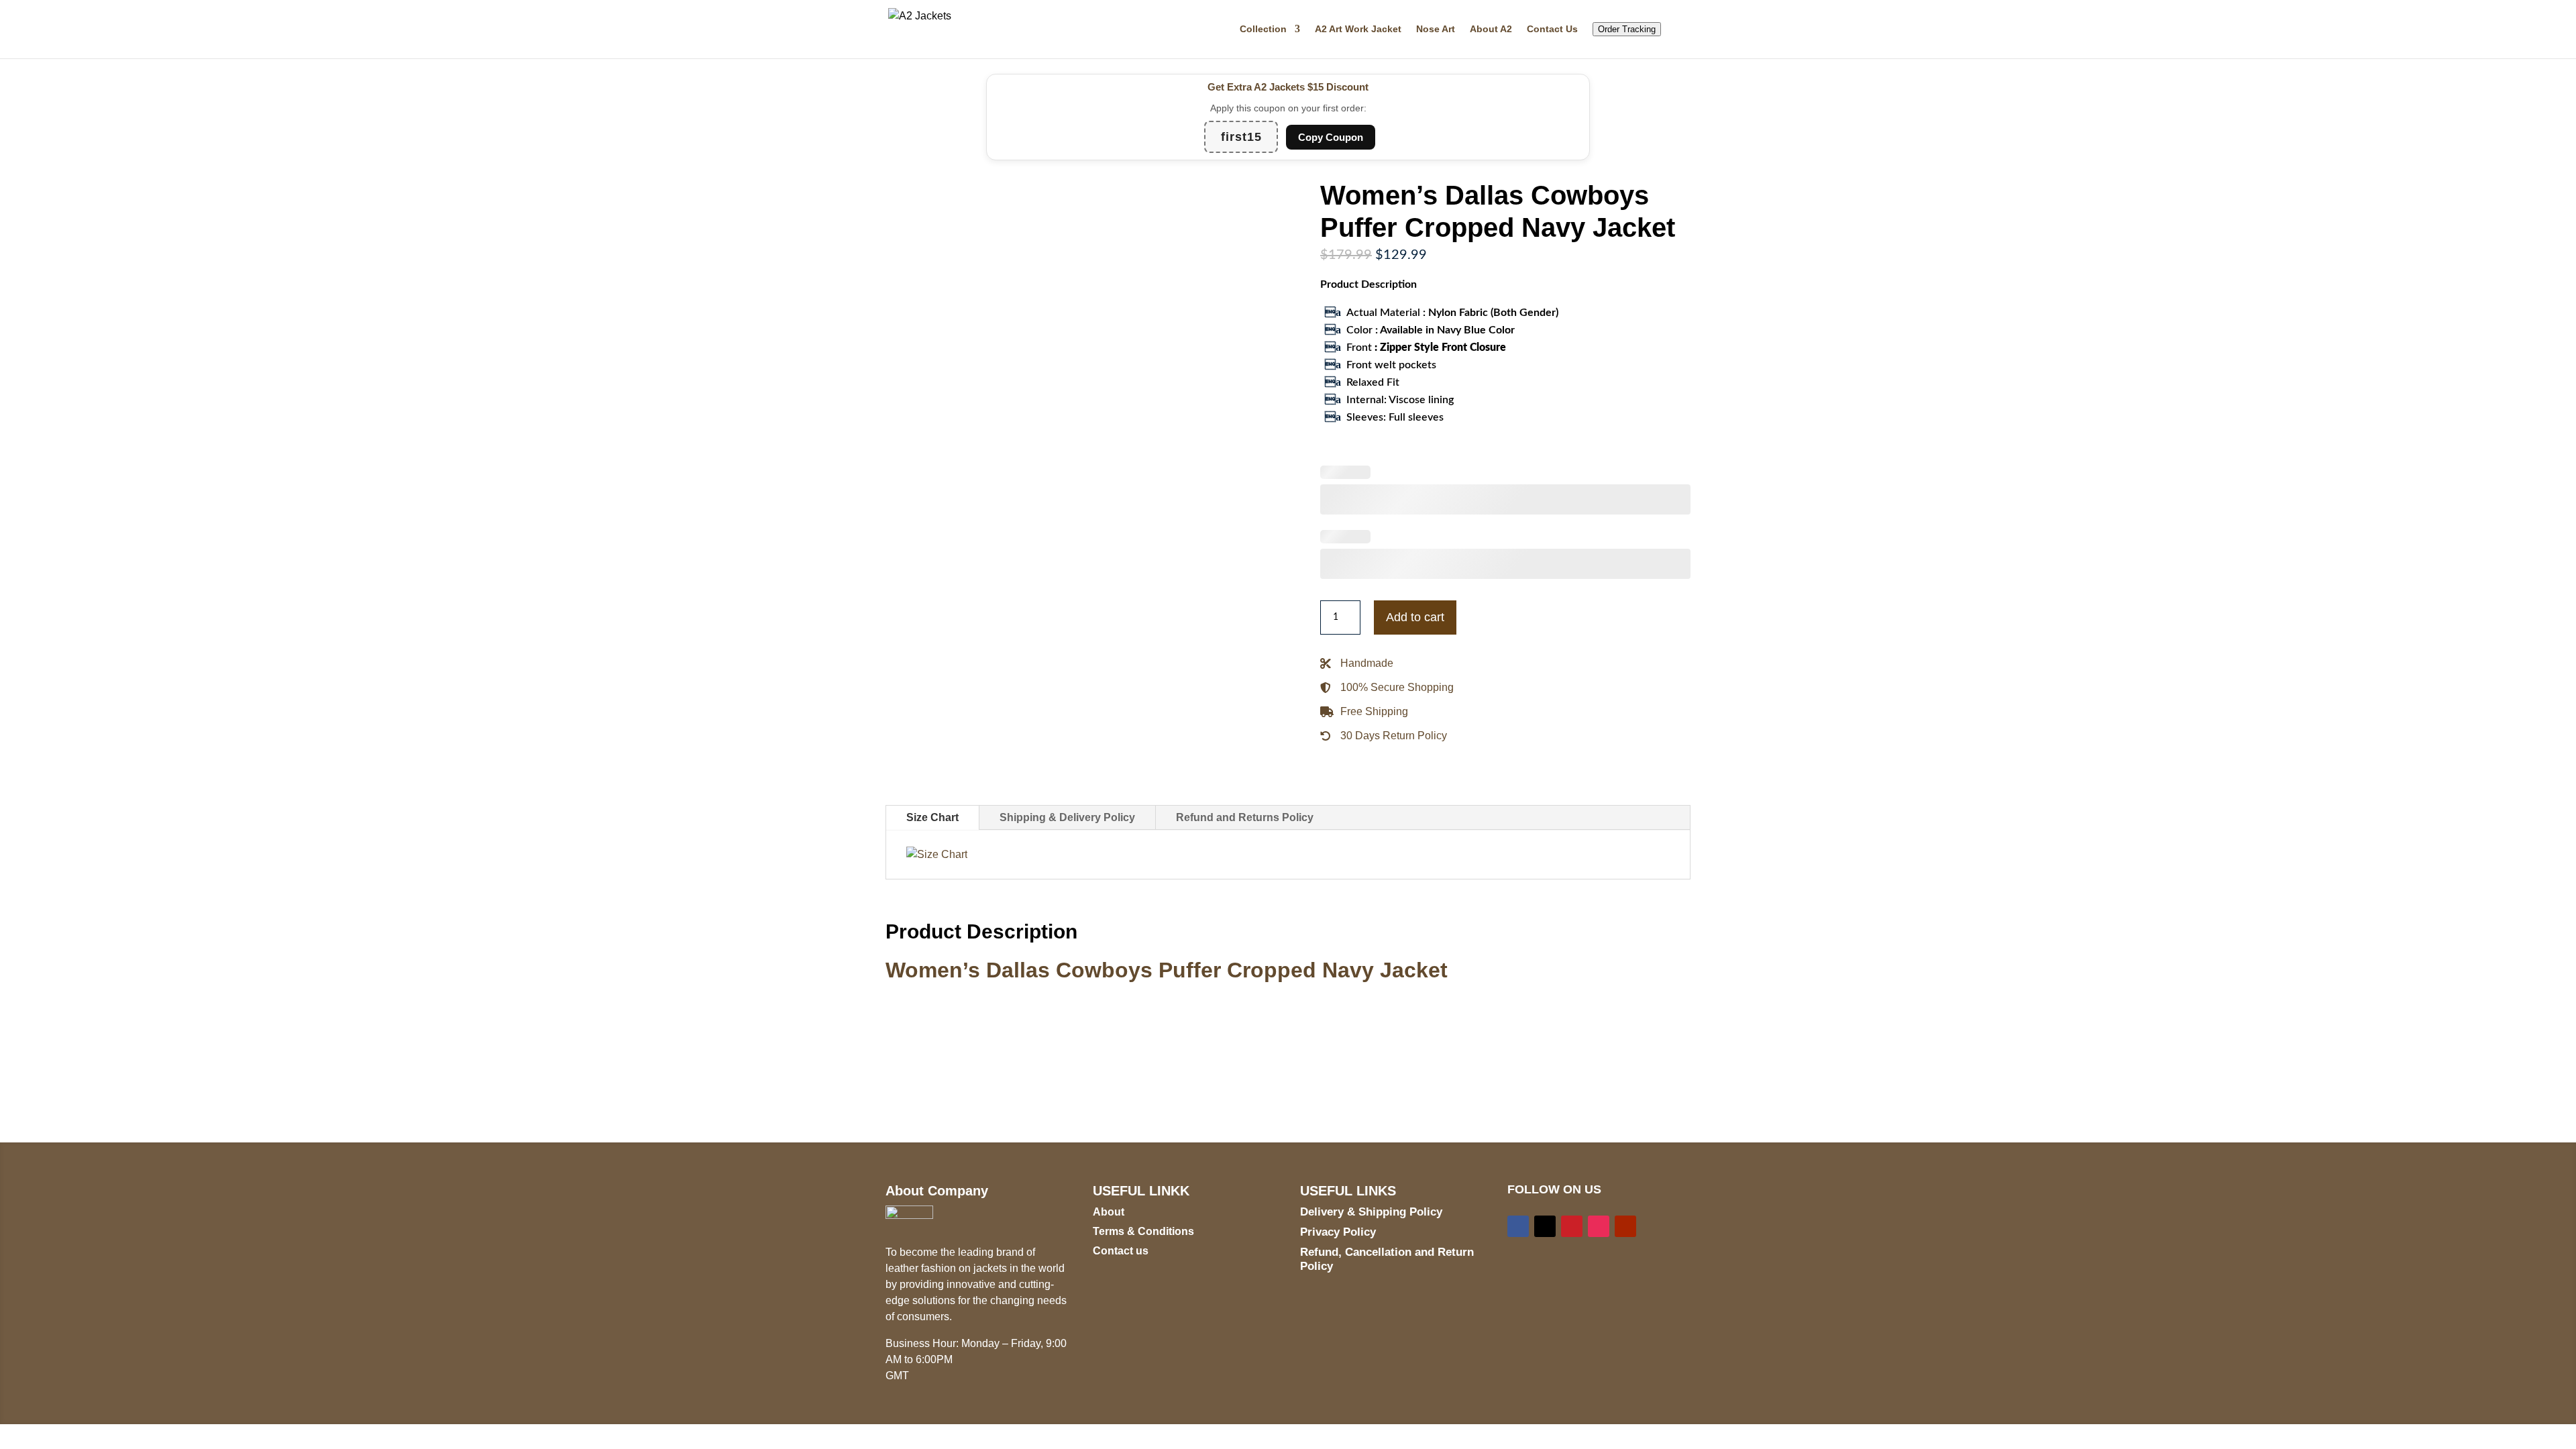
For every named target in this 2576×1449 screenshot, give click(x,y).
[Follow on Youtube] (1625, 1226)
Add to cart (1415, 617)
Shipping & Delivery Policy (1067, 817)
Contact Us (1552, 29)
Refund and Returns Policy (1245, 817)
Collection (1263, 29)
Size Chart (932, 817)
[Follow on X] (1545, 1226)
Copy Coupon (1331, 137)
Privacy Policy (1338, 1232)
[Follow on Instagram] (1599, 1226)
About (1109, 1212)
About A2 (1491, 29)
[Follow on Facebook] (1518, 1226)
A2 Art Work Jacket (1358, 29)
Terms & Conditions (1143, 1231)
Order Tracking (1627, 29)
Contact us (1121, 1251)
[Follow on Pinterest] (1572, 1226)
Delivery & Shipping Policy (1371, 1212)
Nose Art (1436, 29)
